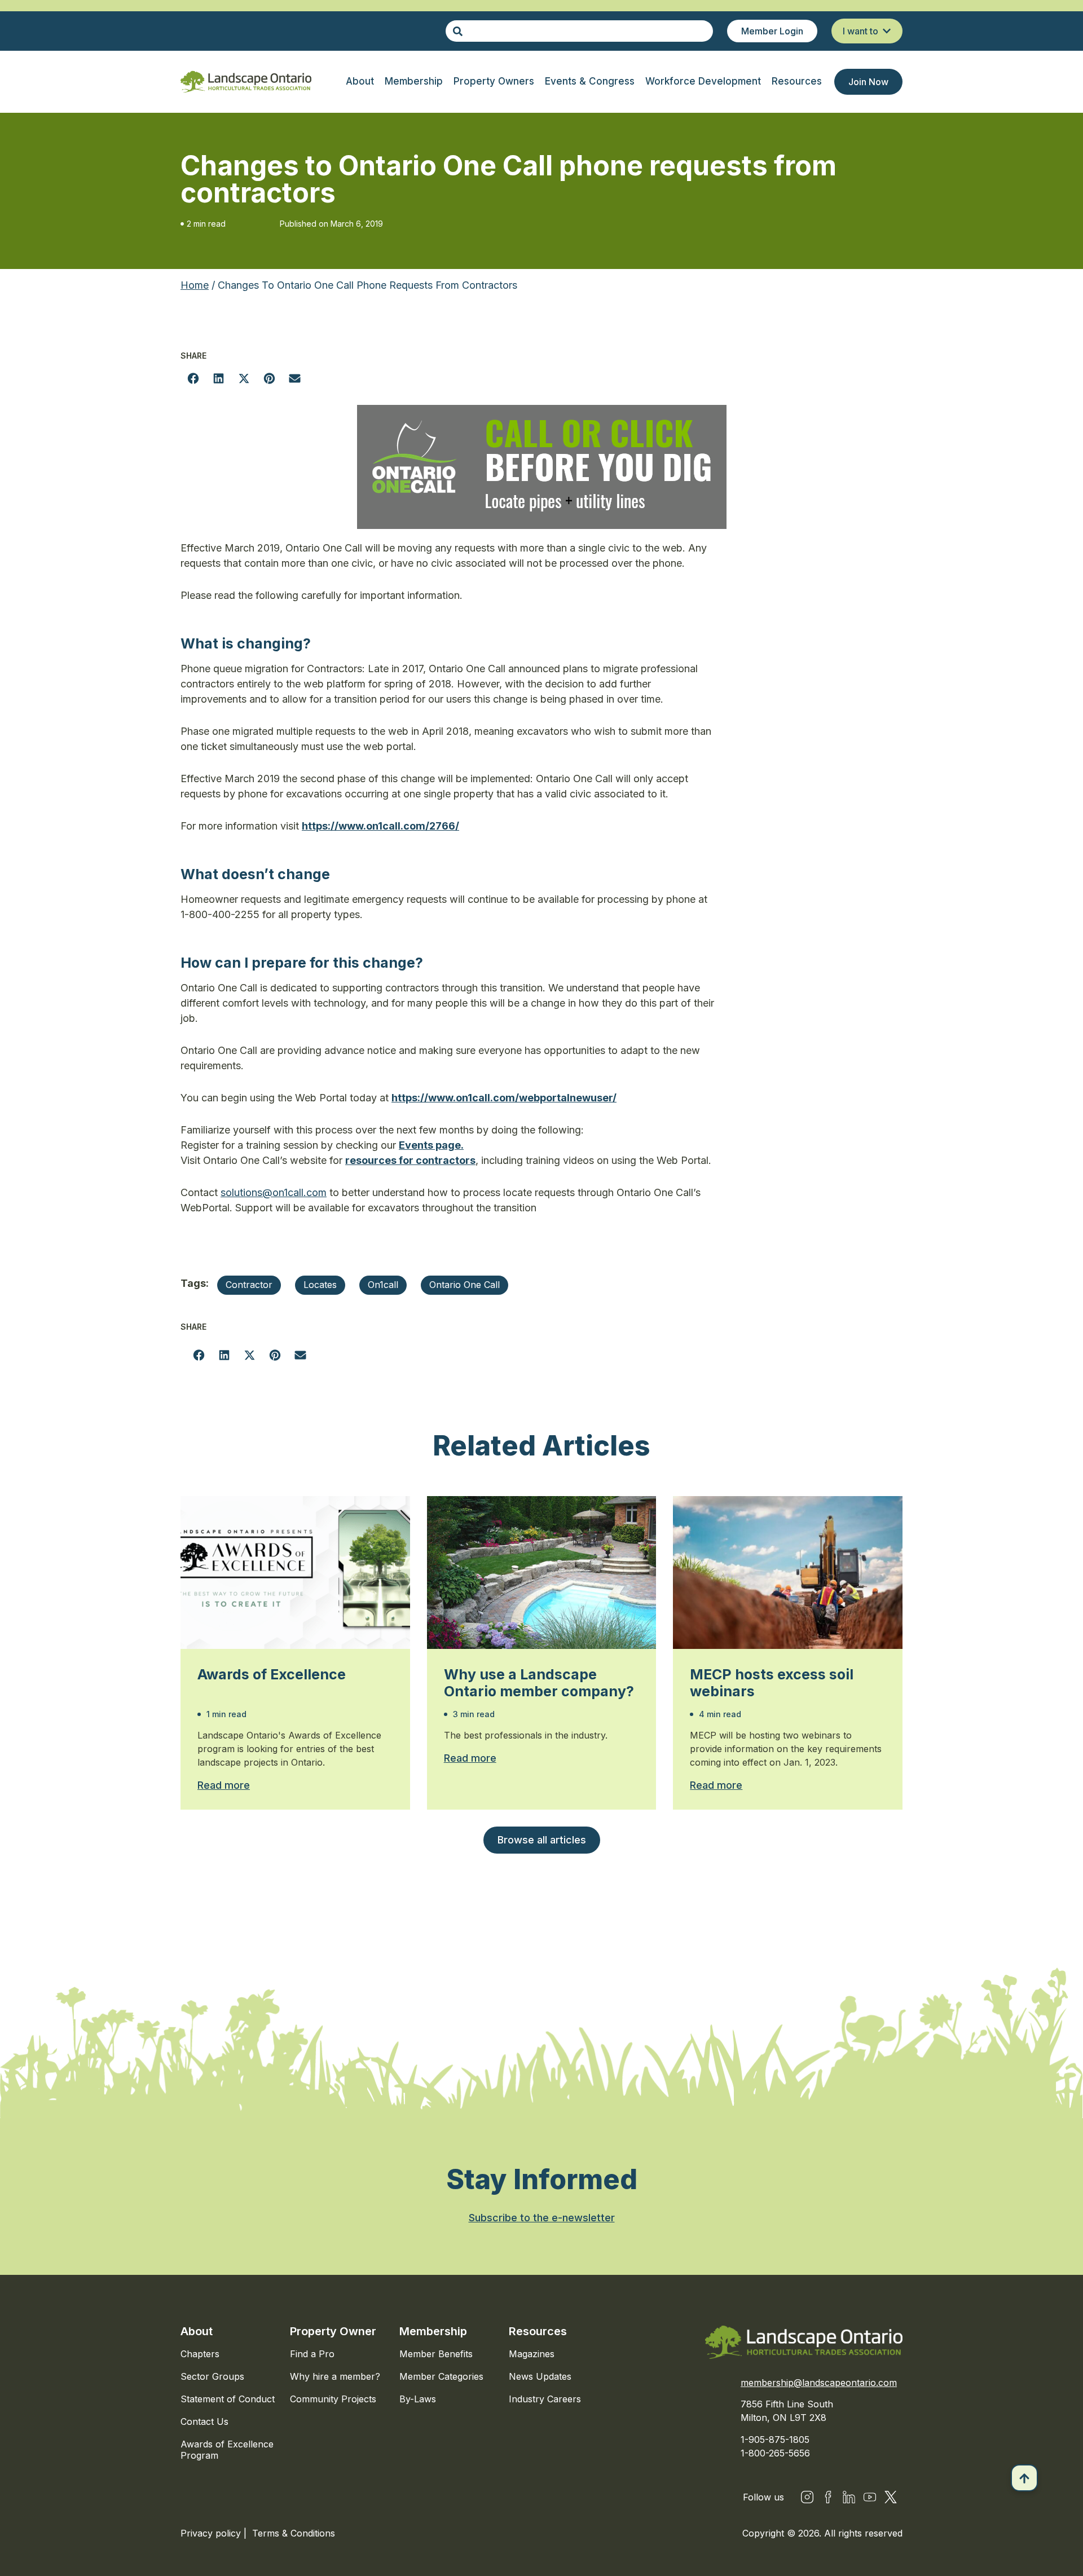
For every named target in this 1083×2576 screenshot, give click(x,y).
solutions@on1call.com (274, 1192)
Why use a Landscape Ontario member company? (539, 1683)
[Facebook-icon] (828, 2497)
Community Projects (333, 2399)
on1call (383, 1285)
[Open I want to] (887, 31)
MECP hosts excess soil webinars (772, 1683)
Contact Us (204, 2421)
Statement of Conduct (228, 2399)
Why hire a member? (335, 2376)
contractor (249, 1285)
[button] (193, 378)
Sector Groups (212, 2376)
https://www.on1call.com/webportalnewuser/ (504, 1098)
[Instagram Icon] (807, 2497)
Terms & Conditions (294, 2533)
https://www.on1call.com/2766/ (380, 826)
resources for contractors (410, 1160)
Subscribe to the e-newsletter (542, 2218)
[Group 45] (891, 2497)
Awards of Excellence (272, 1674)
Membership (433, 2331)
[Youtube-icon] (870, 2497)
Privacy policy (212, 2533)
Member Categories (441, 2376)
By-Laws (418, 2399)
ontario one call (465, 1285)
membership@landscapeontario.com (819, 2383)
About (197, 2331)
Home (195, 285)
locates (320, 1285)
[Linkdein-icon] (849, 2497)
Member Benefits (436, 2354)
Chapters (200, 2354)
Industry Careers (545, 2399)
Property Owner (333, 2331)
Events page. (431, 1145)
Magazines (532, 2354)
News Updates (540, 2376)
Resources (538, 2331)
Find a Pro (312, 2354)
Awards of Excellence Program (227, 2450)
